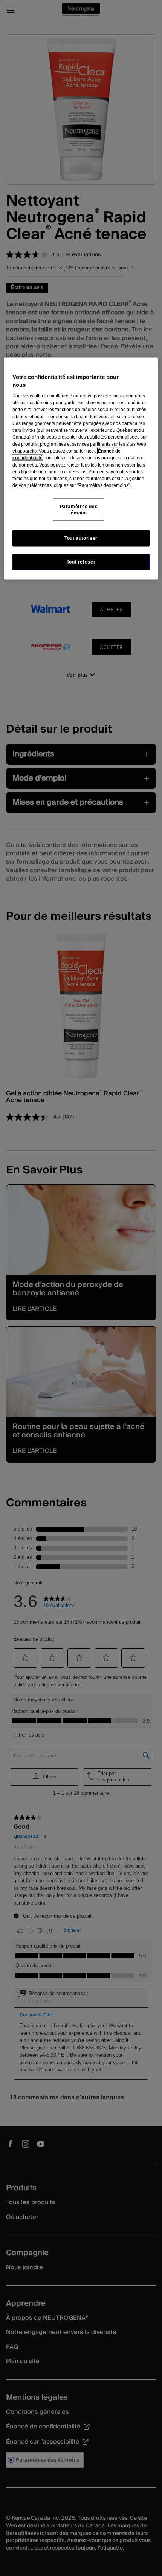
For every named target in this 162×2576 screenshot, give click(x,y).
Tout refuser (81, 562)
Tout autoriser (81, 538)
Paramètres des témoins (79, 509)
